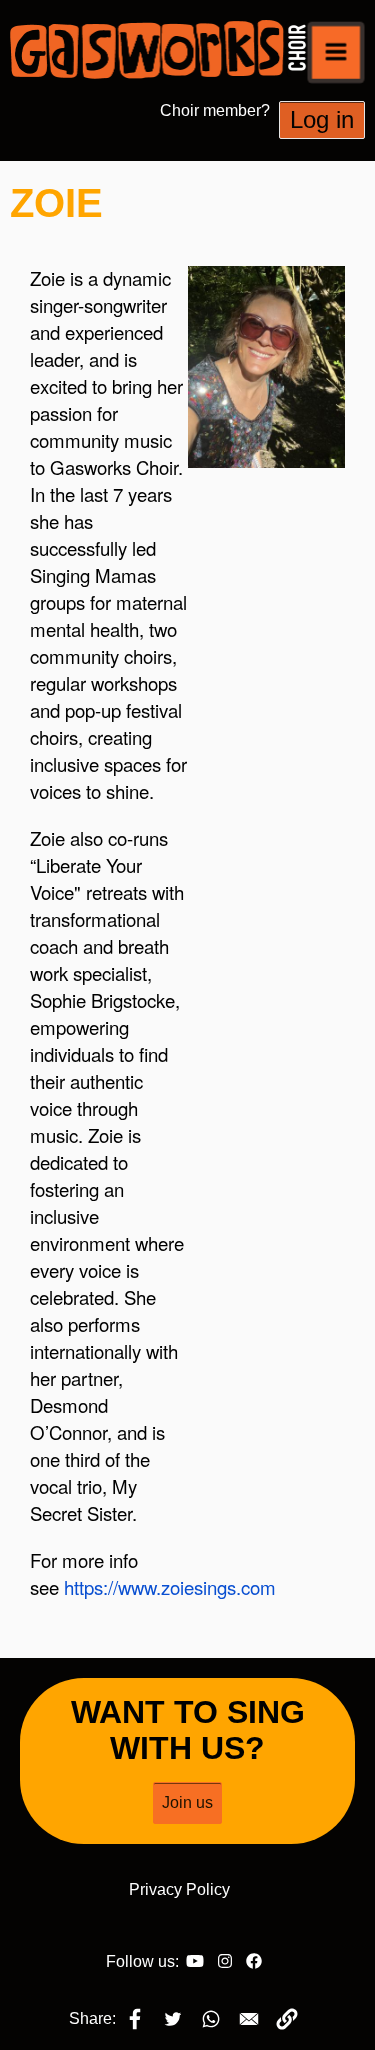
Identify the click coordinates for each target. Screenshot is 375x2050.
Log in (322, 119)
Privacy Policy (179, 1889)
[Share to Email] (249, 2019)
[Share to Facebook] (135, 2019)
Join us (187, 1802)
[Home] (168, 49)
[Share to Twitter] (173, 2019)
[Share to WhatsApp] (211, 2019)
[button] (336, 52)
